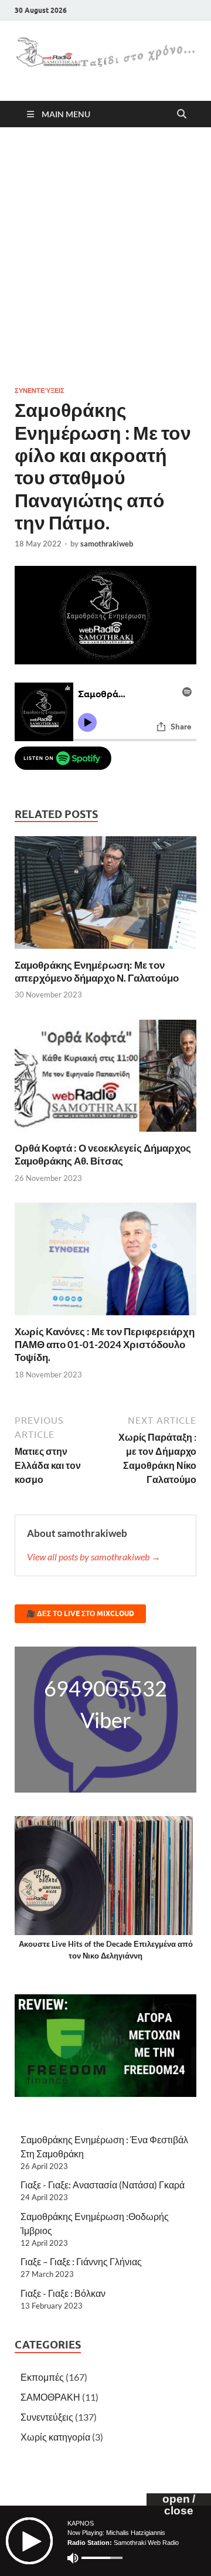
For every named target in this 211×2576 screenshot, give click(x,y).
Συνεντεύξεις (40, 391)
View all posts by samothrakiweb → (94, 1557)
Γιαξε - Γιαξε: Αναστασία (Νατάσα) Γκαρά (103, 2185)
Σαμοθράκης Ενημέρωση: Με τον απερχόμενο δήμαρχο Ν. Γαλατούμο (97, 971)
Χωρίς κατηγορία (55, 2437)
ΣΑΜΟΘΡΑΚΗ (50, 2397)
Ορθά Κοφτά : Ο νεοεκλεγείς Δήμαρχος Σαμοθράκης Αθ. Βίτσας (103, 1154)
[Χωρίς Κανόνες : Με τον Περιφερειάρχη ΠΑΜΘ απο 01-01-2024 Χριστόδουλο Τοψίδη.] (105, 1263)
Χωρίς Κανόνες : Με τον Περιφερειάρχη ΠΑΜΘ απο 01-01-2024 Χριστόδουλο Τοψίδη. (105, 1344)
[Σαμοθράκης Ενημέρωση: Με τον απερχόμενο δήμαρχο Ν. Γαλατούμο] (105, 896)
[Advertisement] (105, 256)
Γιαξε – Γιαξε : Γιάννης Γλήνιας (81, 2261)
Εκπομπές (42, 2377)
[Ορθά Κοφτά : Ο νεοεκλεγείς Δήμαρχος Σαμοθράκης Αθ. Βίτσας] (105, 1079)
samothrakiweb (107, 544)
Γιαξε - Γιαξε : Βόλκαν (63, 2293)
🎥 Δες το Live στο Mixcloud (80, 1613)
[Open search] (182, 114)
